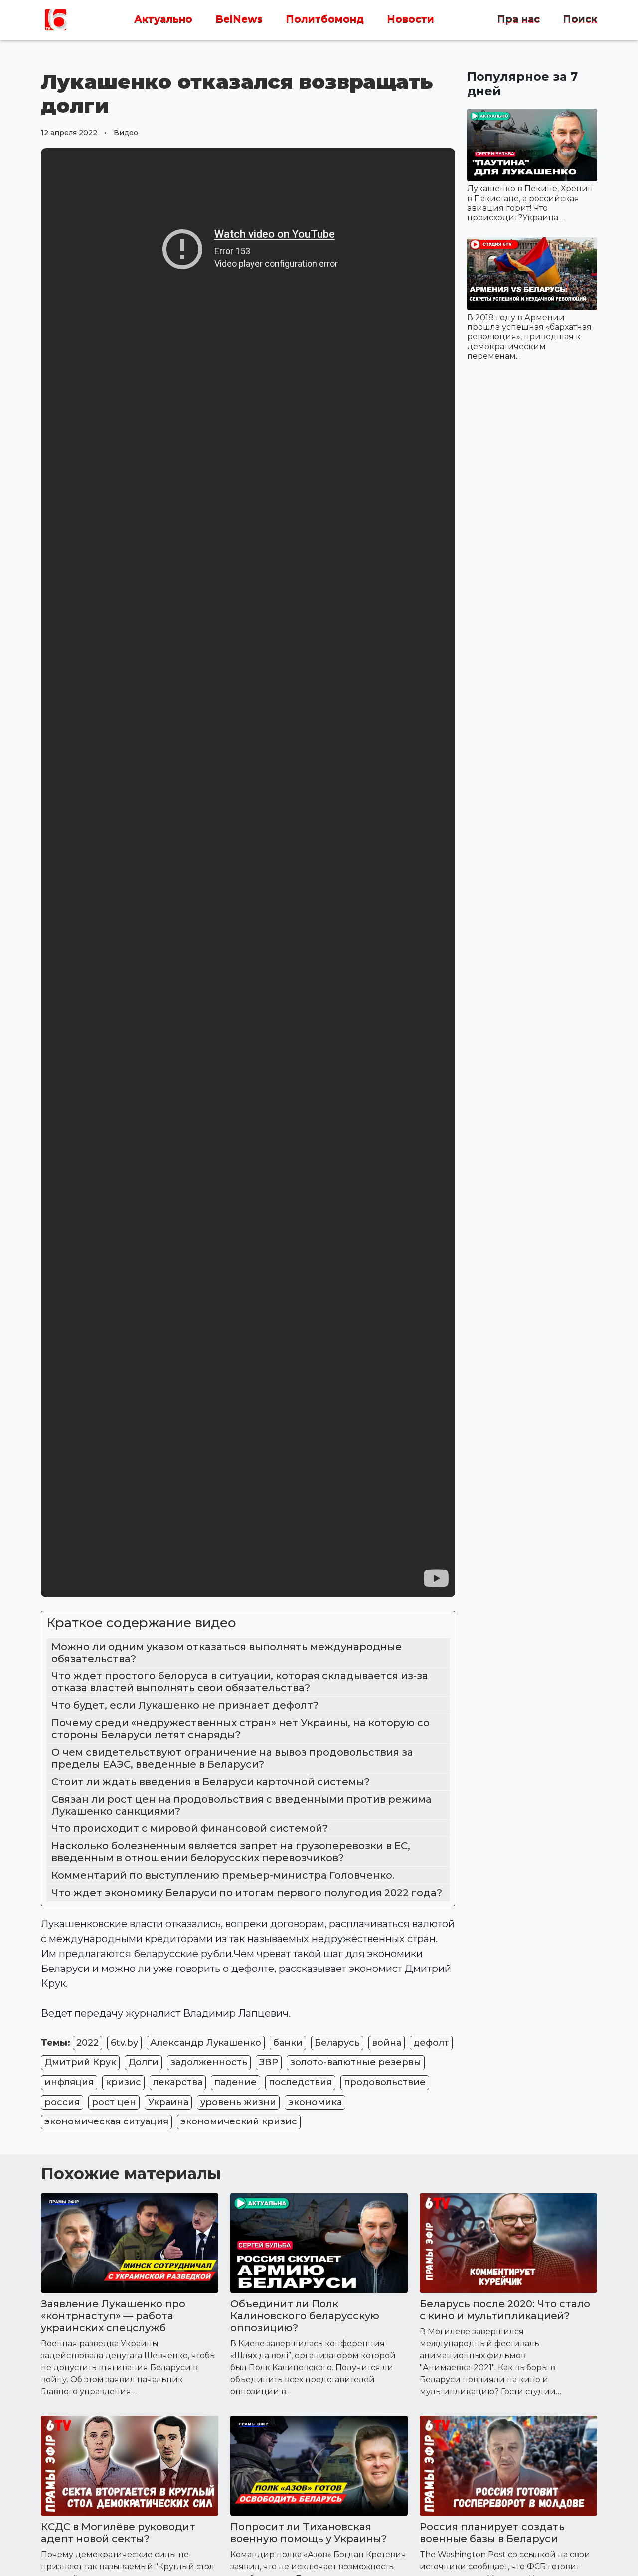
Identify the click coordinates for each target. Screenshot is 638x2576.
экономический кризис (239, 2121)
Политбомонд (325, 19)
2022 (87, 2043)
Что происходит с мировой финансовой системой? (190, 1828)
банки (288, 2043)
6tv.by (124, 2043)
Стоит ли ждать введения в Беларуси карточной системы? (211, 1782)
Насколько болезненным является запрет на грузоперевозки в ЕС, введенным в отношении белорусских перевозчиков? (231, 1852)
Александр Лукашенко (206, 2043)
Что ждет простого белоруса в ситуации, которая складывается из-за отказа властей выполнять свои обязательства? (240, 1682)
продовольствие (385, 2082)
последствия (300, 2082)
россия (62, 2102)
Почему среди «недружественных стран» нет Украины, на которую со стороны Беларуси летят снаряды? (240, 1729)
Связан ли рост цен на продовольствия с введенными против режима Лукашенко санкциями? (241, 1805)
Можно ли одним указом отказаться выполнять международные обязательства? (227, 1653)
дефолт (431, 2043)
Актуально (163, 19)
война (387, 2043)
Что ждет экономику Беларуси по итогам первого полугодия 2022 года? (247, 1893)
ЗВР (269, 2062)
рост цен (114, 2102)
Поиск (580, 19)
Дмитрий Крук (80, 2062)
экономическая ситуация (106, 2121)
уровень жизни (238, 2102)
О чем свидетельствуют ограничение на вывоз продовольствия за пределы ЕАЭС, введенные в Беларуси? (232, 1758)
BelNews (239, 19)
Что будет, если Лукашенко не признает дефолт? (185, 1705)
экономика (315, 2102)
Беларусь (337, 2043)
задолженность (209, 2062)
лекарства (178, 2082)
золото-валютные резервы (356, 2062)
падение (236, 2082)
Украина (168, 2102)
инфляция (69, 2082)
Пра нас (518, 19)
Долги (143, 2062)
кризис (123, 2082)
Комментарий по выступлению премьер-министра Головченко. (223, 1875)
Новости (410, 19)
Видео (126, 133)
